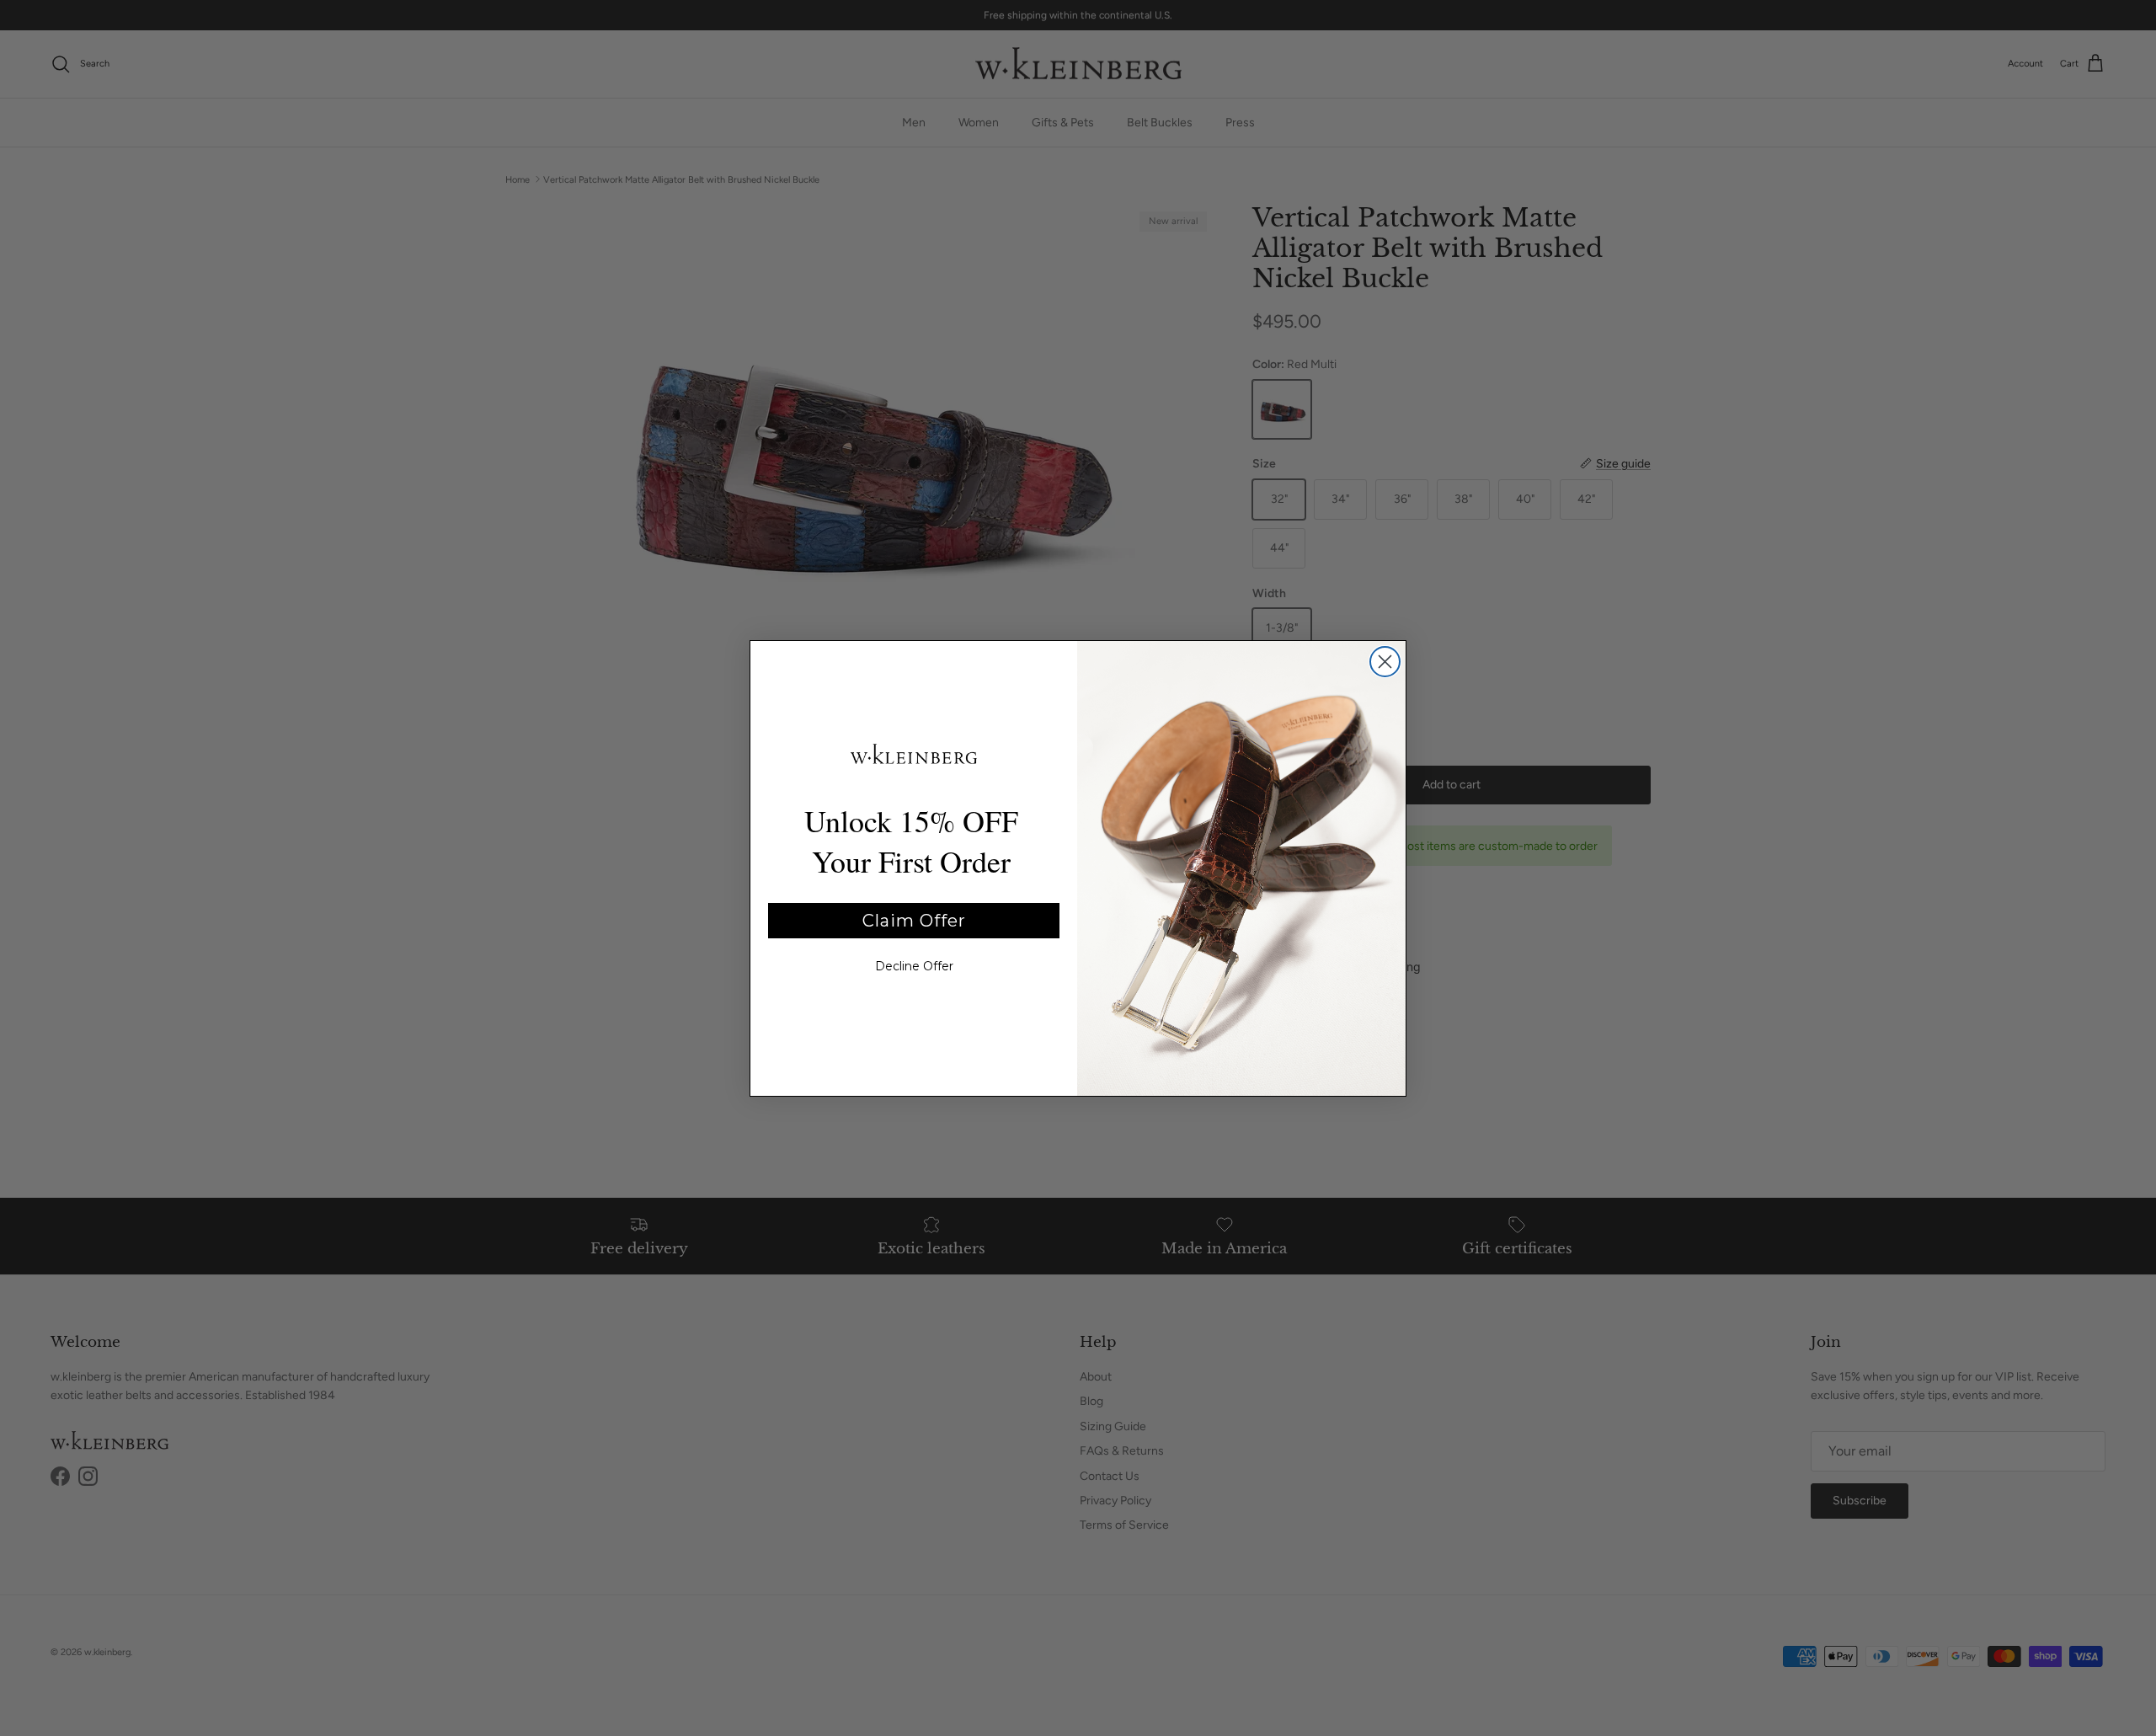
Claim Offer (914, 921)
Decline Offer (914, 966)
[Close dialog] (1385, 662)
